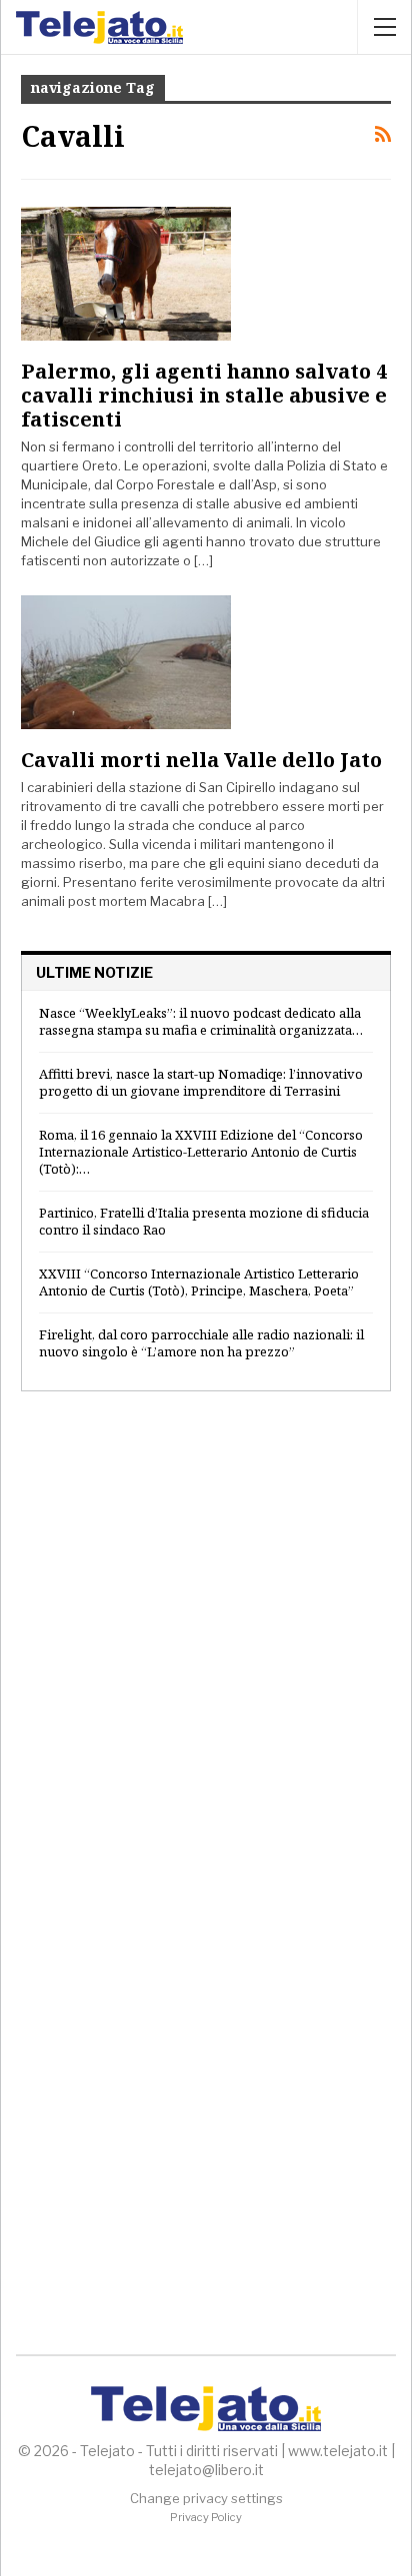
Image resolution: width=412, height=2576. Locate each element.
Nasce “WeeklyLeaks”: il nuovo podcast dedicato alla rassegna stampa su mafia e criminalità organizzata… (201, 1021)
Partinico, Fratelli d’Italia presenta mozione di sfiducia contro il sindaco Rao (204, 1221)
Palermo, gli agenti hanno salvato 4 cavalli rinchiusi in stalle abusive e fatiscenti (204, 395)
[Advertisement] (206, 1637)
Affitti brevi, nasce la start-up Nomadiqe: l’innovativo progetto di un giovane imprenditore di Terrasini (201, 1082)
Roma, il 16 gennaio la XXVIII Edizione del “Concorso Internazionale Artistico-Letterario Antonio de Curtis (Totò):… (201, 1152)
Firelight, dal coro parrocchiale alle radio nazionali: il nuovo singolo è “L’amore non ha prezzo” (201, 1343)
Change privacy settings (206, 2498)
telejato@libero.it (206, 2470)
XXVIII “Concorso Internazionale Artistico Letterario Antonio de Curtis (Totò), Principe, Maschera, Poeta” (199, 1282)
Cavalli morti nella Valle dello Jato (201, 760)
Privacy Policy (206, 2517)
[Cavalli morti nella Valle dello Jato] (126, 662)
